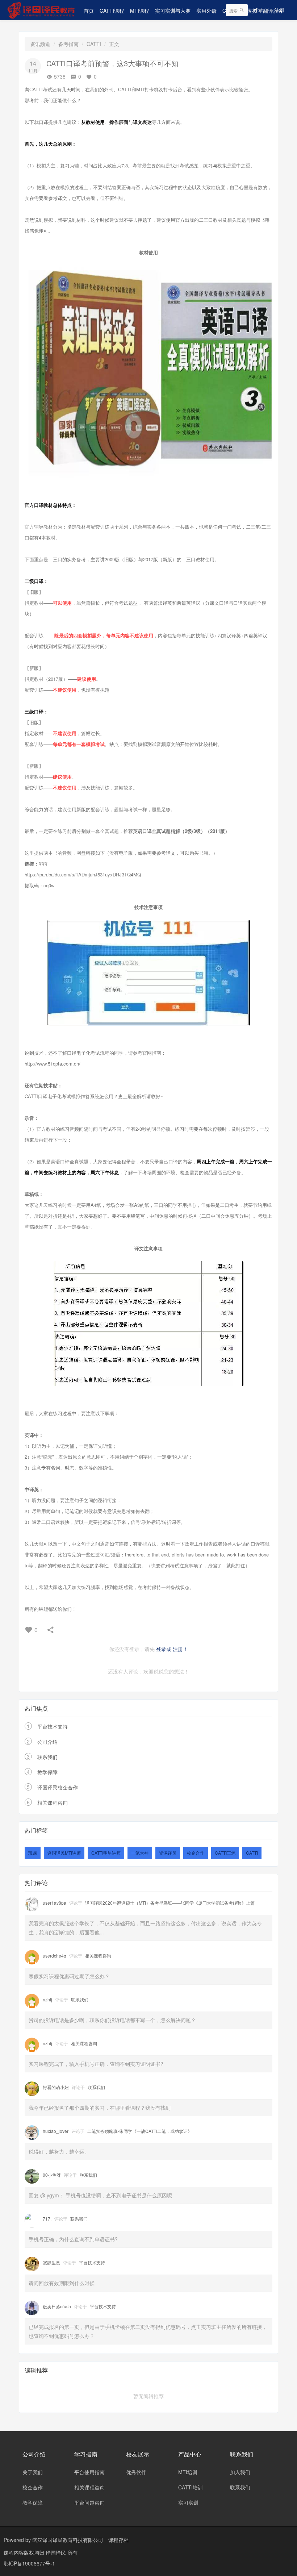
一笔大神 (140, 1853)
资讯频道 (40, 44)
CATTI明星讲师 (106, 1853)
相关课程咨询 (53, 1802)
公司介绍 (47, 1742)
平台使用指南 (89, 2472)
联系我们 (47, 1757)
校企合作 (196, 1853)
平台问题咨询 (89, 2502)
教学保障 (47, 1772)
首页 (89, 11)
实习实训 (188, 2502)
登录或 (164, 1649)
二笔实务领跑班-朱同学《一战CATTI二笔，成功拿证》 (140, 2131)
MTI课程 (140, 11)
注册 (279, 10)
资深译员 (168, 1853)
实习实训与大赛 (173, 11)
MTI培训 (188, 2472)
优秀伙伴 (136, 2472)
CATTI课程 (112, 11)
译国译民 (57, 2552)
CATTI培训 (191, 2487)
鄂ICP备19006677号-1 (29, 2563)
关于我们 (33, 2472)
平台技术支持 (53, 1726)
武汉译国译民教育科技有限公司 (68, 2540)
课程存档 (118, 2540)
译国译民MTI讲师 (64, 1853)
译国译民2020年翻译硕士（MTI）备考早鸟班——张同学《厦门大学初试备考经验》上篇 (170, 1903)
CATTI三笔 (225, 1853)
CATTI (94, 44)
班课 (33, 1853)
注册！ (180, 1649)
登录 (258, 10)
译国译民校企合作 (58, 1787)
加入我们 (240, 2472)
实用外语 (206, 11)
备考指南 (68, 44)
